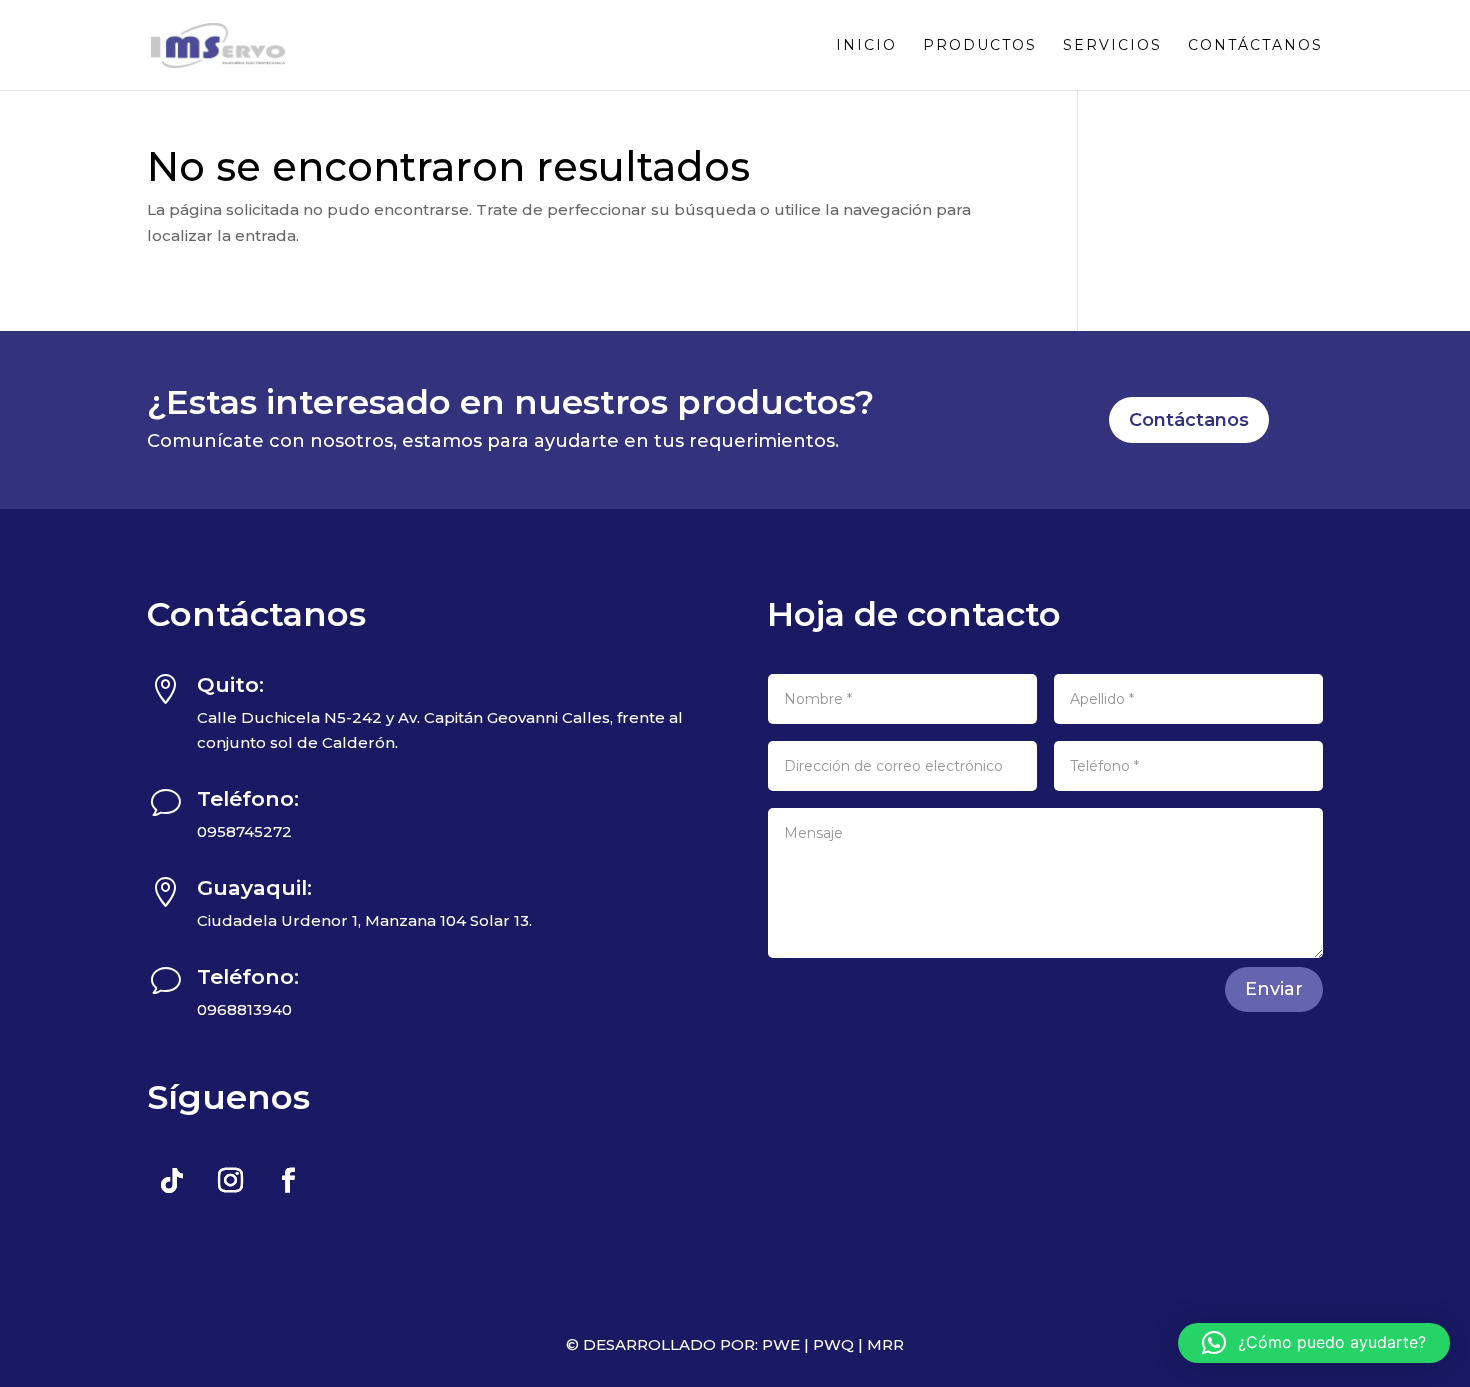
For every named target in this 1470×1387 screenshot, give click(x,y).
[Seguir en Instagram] (230, 1181)
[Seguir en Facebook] (288, 1181)
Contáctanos (1255, 46)
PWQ (833, 1344)
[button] (1314, 1343)
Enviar (1274, 989)
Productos (980, 46)
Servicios (1112, 46)
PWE (781, 1344)
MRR (885, 1344)
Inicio (866, 46)
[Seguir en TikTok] (172, 1181)
